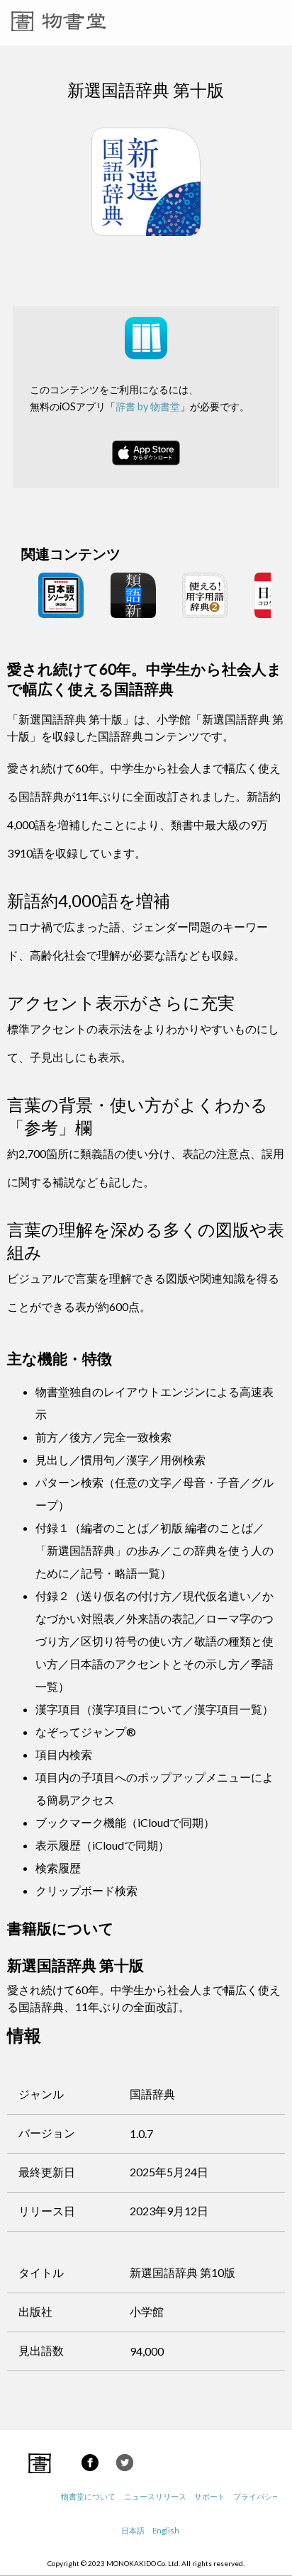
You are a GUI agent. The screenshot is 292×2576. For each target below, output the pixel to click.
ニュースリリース (155, 2496)
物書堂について (88, 2496)
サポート (210, 2496)
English (166, 2530)
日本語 (133, 2530)
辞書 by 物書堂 (148, 406)
